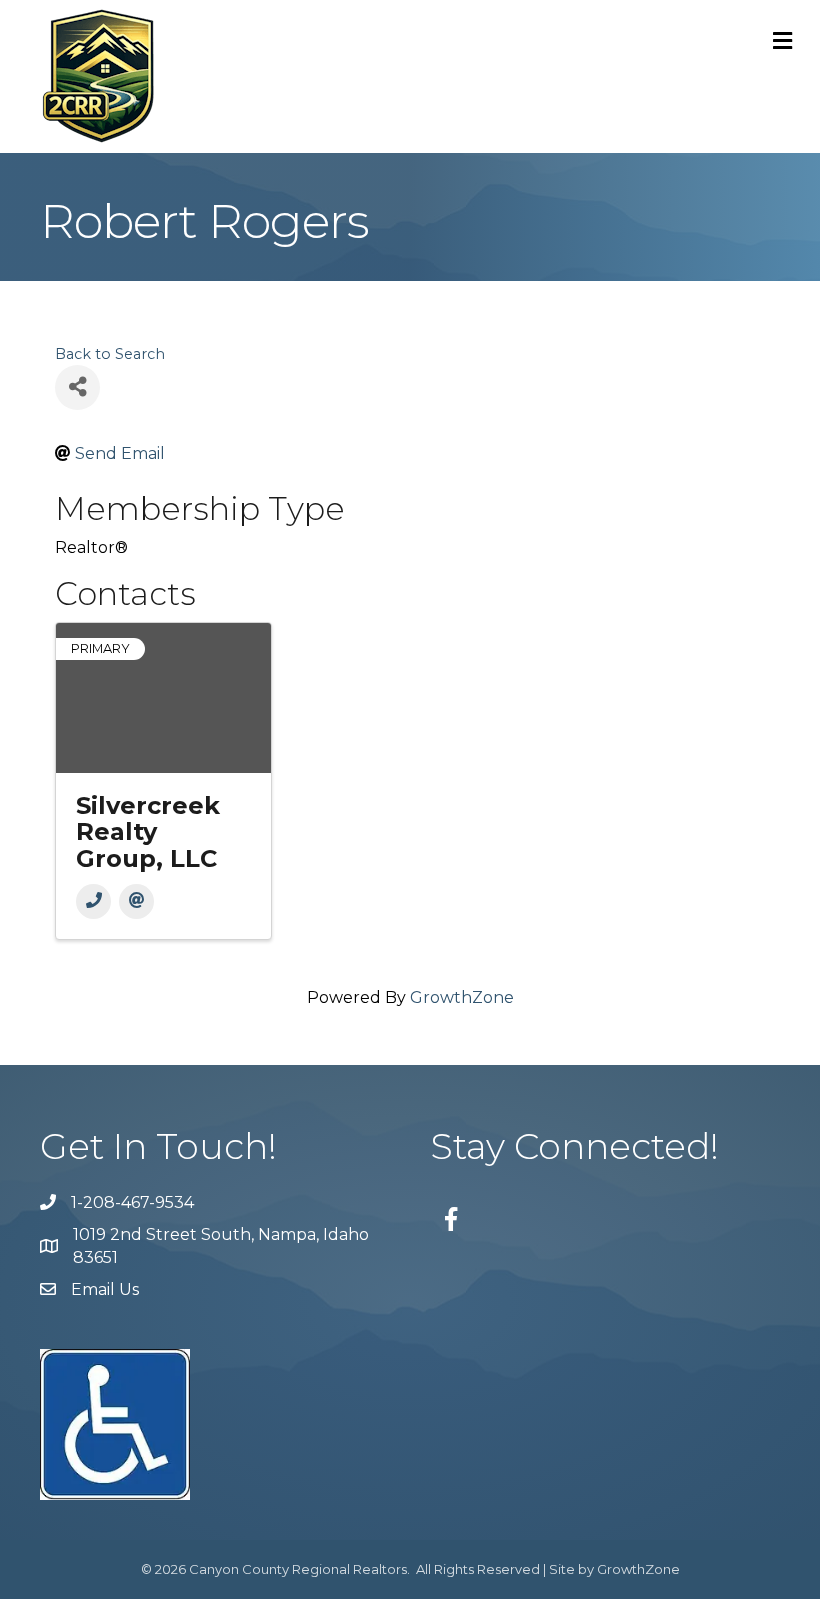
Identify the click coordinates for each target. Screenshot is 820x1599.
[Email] (136, 901)
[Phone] (93, 901)
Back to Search (110, 354)
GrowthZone (462, 997)
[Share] (77, 387)
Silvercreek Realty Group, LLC (148, 832)
